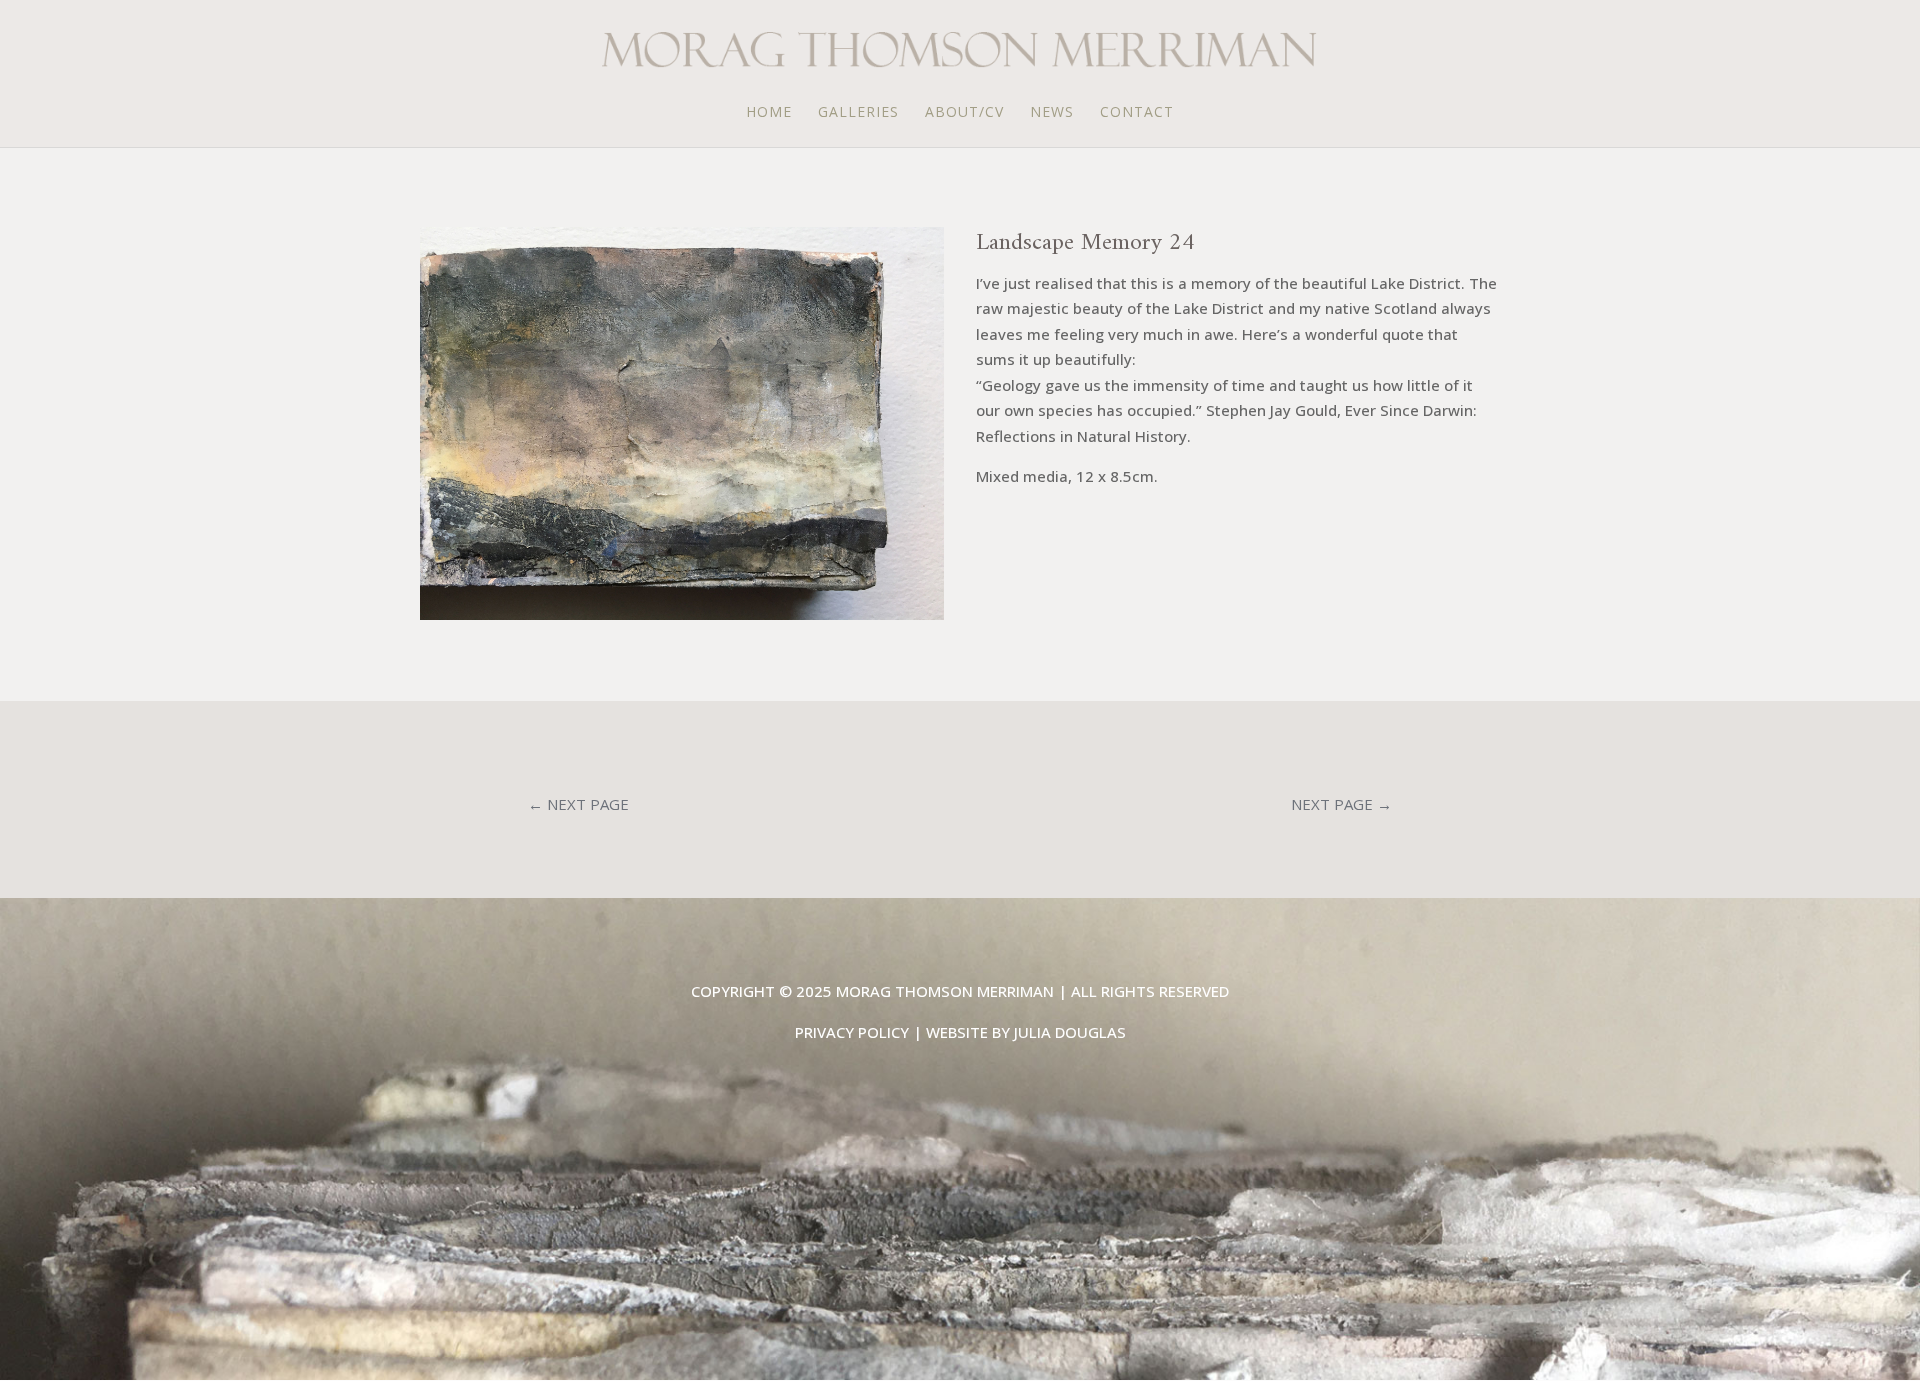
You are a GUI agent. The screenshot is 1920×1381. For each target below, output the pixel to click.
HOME (769, 113)
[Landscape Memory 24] (682, 620)
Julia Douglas (1070, 1032)
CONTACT (1137, 113)
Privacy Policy (852, 1032)
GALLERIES (858, 113)
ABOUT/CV (964, 113)
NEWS (1052, 113)
